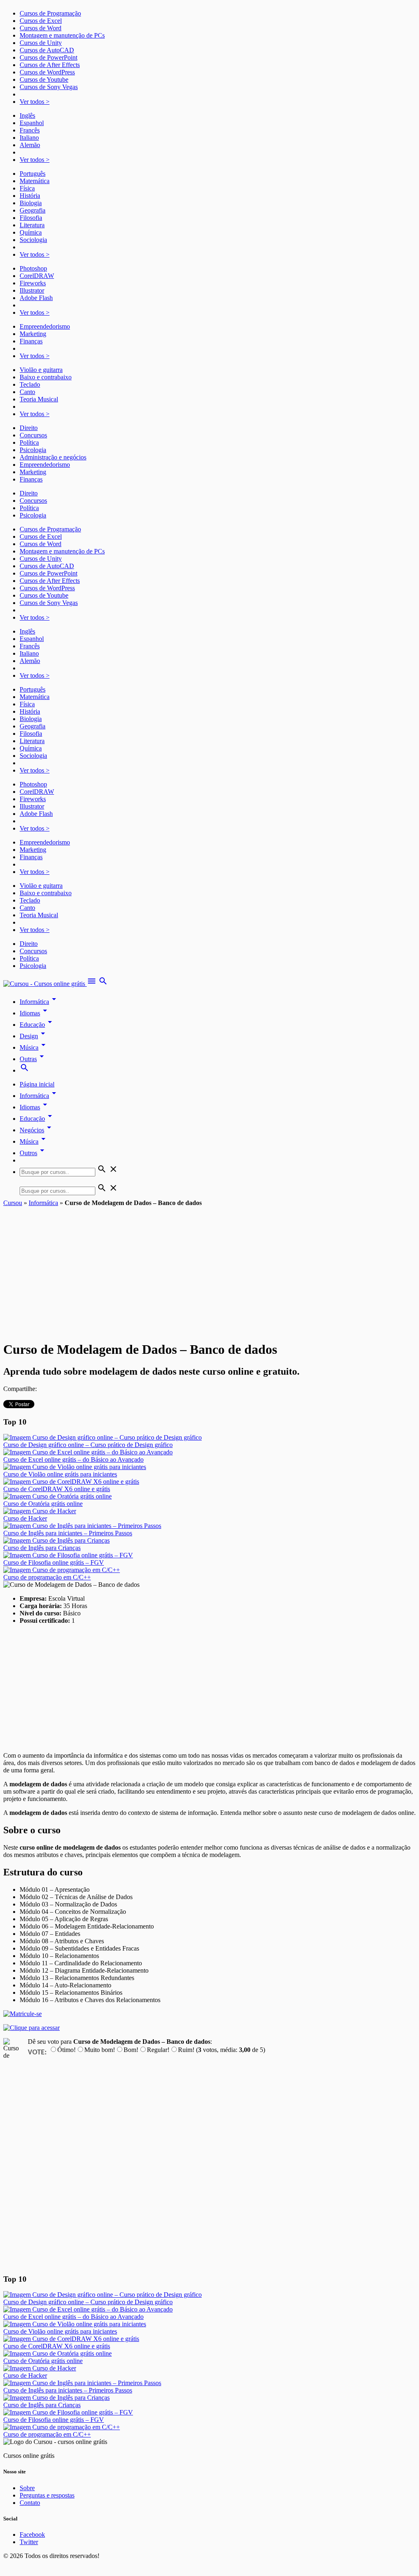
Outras (33, 1059)
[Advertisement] (209, 1268)
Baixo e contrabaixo (46, 377)
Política (29, 442)
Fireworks (33, 283)
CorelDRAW (37, 276)
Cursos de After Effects (50, 65)
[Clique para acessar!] (32, 2028)
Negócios (37, 1130)
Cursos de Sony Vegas (49, 87)
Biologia (31, 203)
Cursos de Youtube (44, 80)
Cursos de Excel (41, 21)
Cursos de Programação (50, 13)
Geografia (33, 210)
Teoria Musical (39, 399)
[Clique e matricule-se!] (23, 2014)
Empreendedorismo (45, 326)
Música (34, 1047)
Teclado (30, 384)
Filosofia (31, 218)
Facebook (32, 2535)
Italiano (29, 138)
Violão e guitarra (41, 370)
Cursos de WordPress (47, 72)
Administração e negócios (53, 457)
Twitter (29, 2542)
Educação (37, 1025)
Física (27, 188)
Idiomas (35, 1013)
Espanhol (32, 123)
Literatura (32, 225)
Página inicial (37, 1084)
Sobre (27, 2488)
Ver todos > (35, 102)
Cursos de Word (41, 28)
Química (31, 232)
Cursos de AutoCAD (47, 50)
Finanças (31, 341)
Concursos (33, 435)
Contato (30, 2503)
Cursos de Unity (41, 43)
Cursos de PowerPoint (48, 57)
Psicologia (33, 450)
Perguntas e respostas (47, 2495)
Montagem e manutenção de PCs (62, 35)
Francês (30, 130)
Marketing (33, 334)
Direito (29, 428)
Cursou (13, 1203)
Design (34, 1036)
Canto (27, 392)
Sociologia (33, 240)
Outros (33, 1153)
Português (33, 174)
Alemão (30, 145)
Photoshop (33, 268)
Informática (39, 1002)
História (30, 196)
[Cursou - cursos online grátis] (45, 984)
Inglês (27, 115)
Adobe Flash (36, 298)
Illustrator (32, 290)
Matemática (35, 181)
